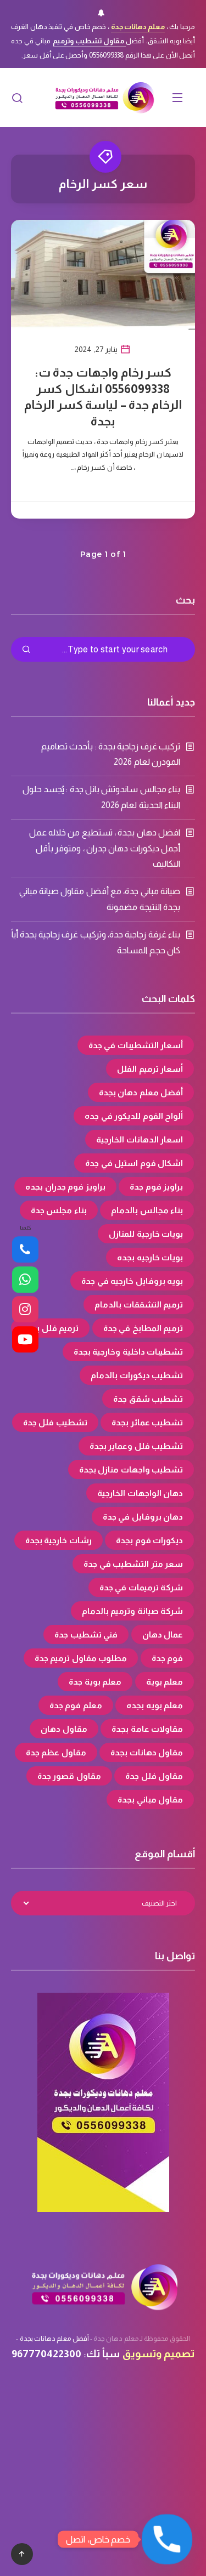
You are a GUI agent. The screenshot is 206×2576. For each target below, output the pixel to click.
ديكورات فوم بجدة (149, 1540)
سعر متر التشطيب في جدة (133, 1564)
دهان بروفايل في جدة (143, 1517)
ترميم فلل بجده (50, 1328)
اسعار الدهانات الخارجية (140, 1139)
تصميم (179, 2354)
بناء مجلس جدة (59, 1210)
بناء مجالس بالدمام (147, 1210)
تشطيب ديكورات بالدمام (137, 1375)
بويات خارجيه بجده (150, 1257)
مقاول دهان (64, 1729)
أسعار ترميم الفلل (150, 1069)
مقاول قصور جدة (69, 1776)
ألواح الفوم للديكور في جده (134, 1116)
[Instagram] (25, 1310)
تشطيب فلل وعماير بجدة (137, 1446)
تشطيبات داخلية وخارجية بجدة (129, 1352)
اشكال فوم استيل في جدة (134, 1163)
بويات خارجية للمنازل (146, 1234)
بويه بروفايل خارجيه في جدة (132, 1281)
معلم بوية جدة (95, 1682)
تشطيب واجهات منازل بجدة (131, 1469)
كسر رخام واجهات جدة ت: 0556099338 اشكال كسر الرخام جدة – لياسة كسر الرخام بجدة (103, 397)
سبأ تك (103, 2354)
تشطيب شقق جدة (148, 1399)
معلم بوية (165, 1682)
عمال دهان (163, 1634)
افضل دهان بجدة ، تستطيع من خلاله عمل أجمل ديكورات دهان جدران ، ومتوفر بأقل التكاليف (105, 848)
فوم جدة (168, 1658)
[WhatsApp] (25, 1280)
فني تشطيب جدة (86, 1634)
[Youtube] (25, 1339)
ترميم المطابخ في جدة (143, 1328)
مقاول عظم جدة (56, 1752)
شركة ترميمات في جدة (141, 1587)
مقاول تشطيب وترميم (90, 41)
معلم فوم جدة (76, 1705)
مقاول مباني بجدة (150, 1799)
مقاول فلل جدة (154, 1776)
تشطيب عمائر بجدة (147, 1422)
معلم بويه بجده (155, 1705)
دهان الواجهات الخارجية (140, 1493)
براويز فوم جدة (156, 1187)
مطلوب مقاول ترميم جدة (81, 1658)
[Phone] (25, 1250)
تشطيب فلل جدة (55, 1422)
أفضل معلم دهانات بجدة (54, 2339)
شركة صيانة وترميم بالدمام (133, 1611)
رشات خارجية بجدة (59, 1540)
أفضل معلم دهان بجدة (141, 1092)
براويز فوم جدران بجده (65, 1187)
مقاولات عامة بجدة (147, 1729)
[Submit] (26, 650)
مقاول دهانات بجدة (147, 1752)
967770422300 (46, 2354)
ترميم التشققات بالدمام (139, 1304)
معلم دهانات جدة (138, 27)
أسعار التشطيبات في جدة (136, 1045)
